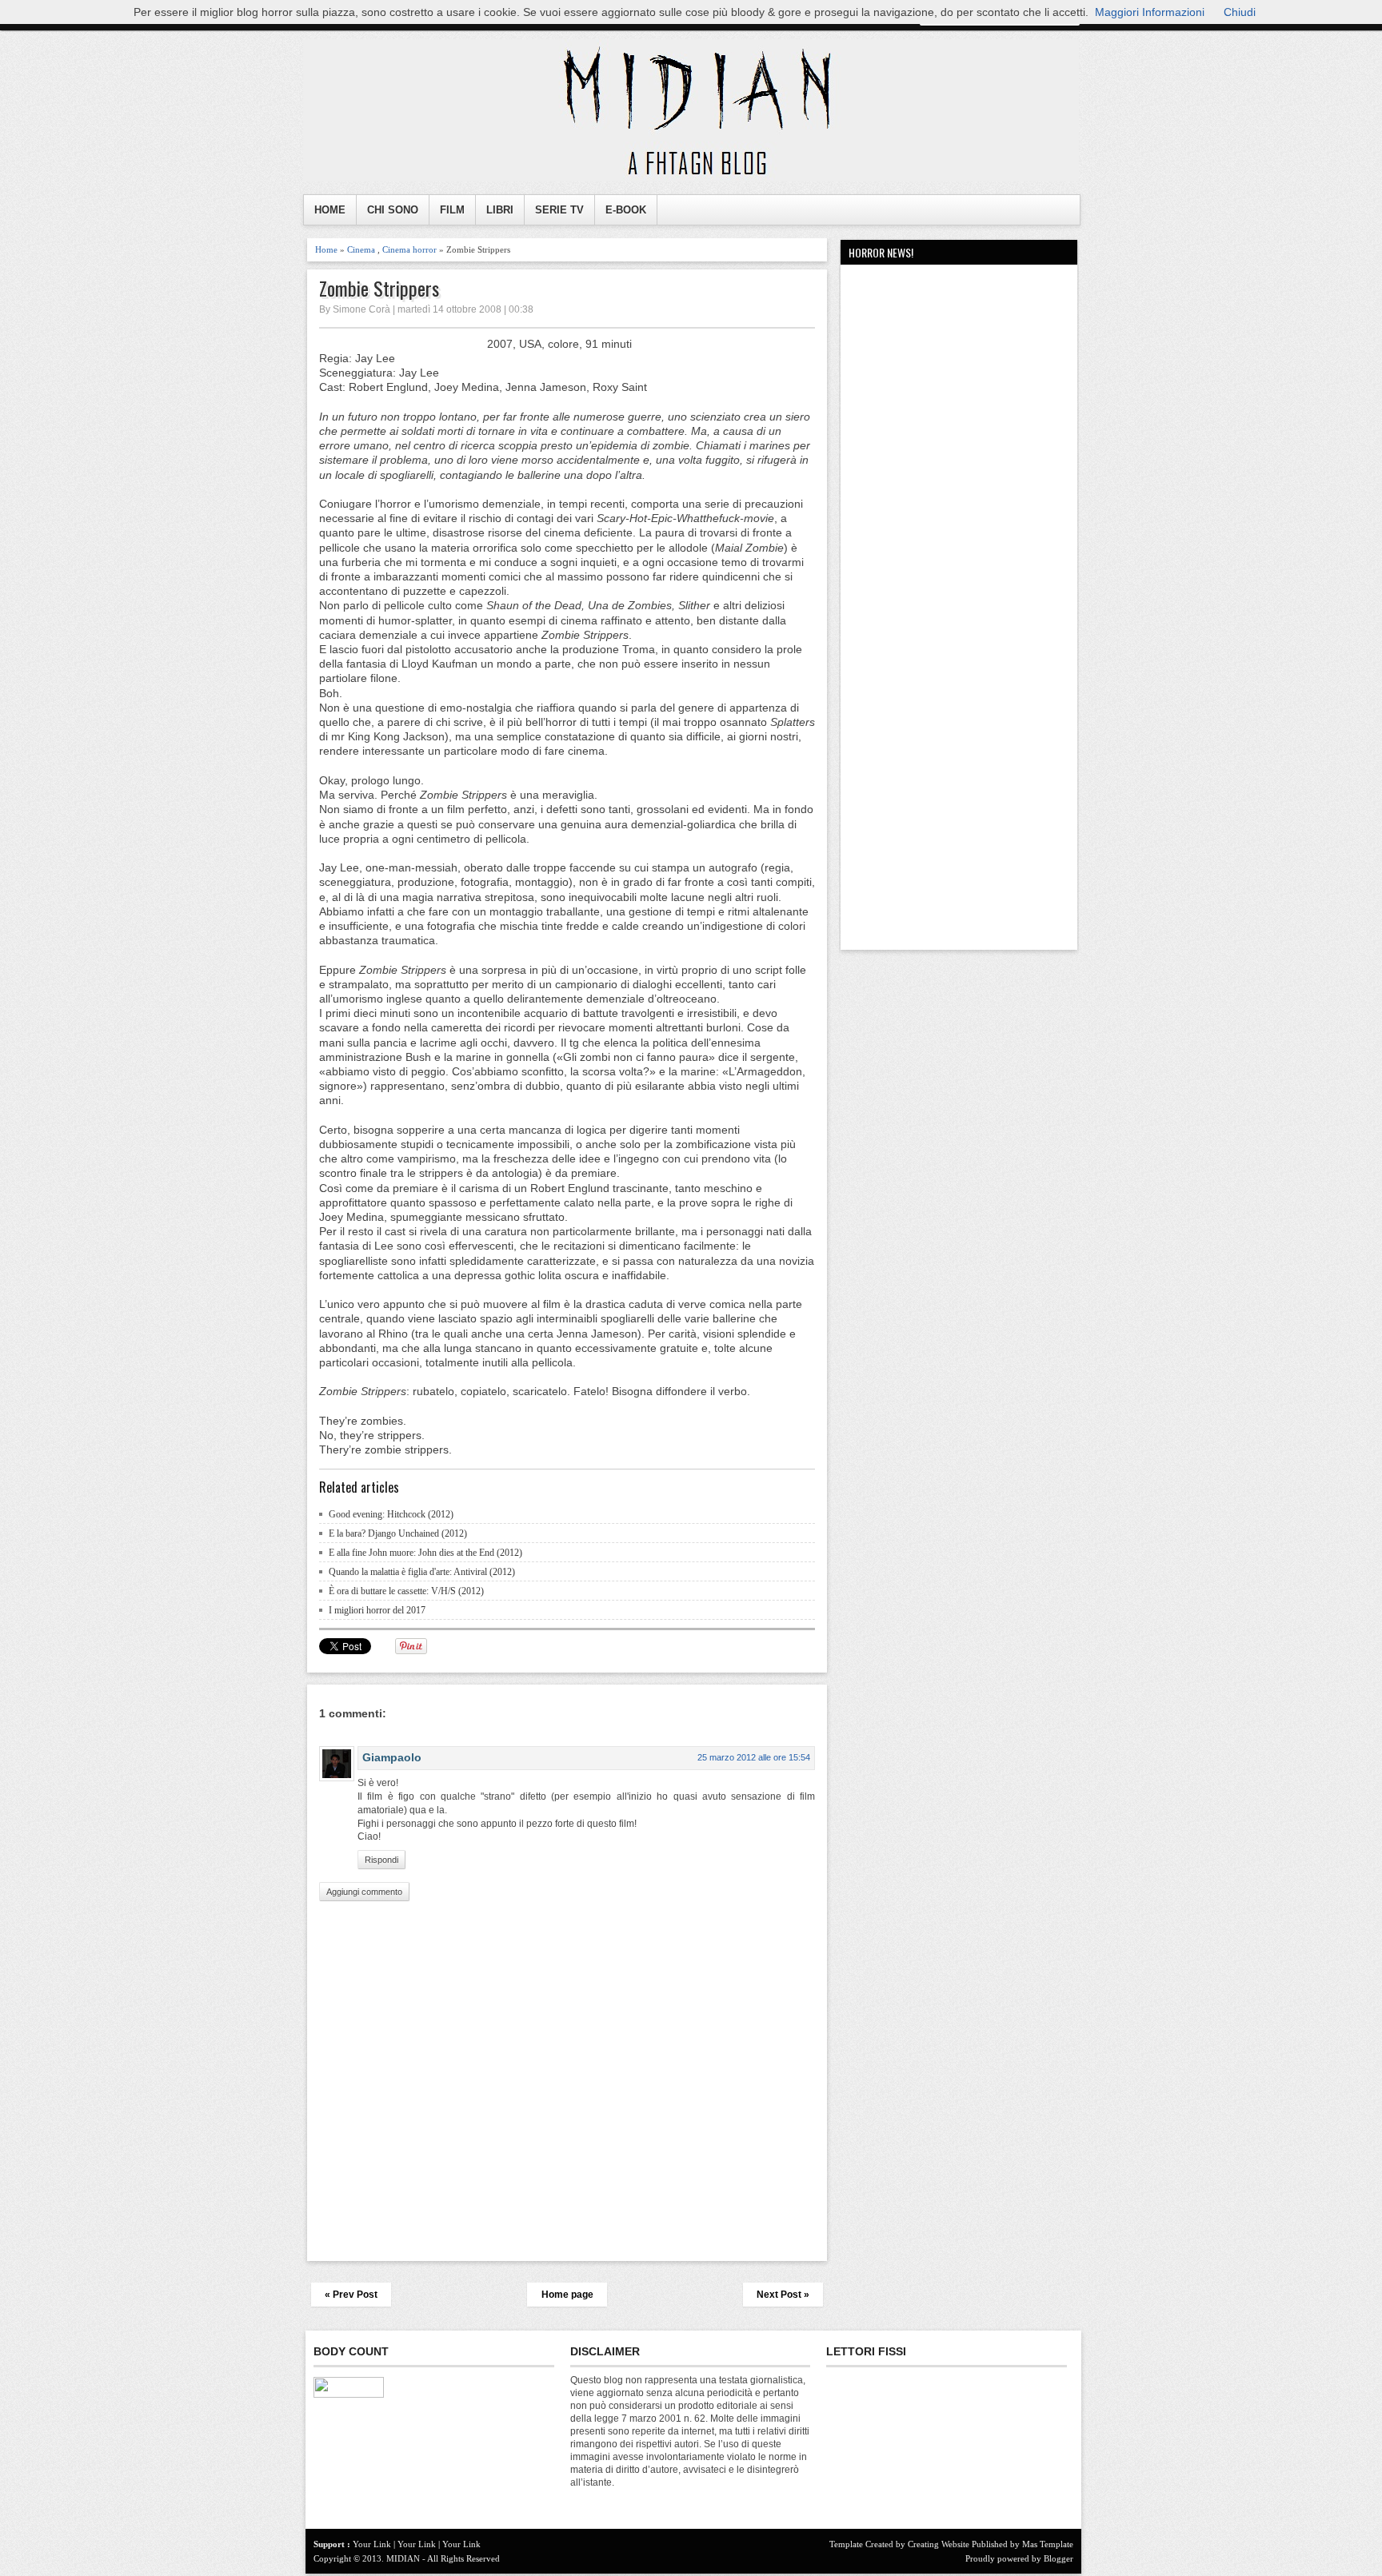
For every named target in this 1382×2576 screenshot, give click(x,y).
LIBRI (500, 210)
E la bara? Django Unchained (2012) (398, 1533)
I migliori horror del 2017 (377, 1610)
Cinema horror (409, 249)
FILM (452, 210)
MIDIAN (403, 2558)
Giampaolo (392, 1757)
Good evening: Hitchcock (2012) (391, 1514)
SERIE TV (559, 210)
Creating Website (939, 2544)
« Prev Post (351, 2295)
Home (326, 249)
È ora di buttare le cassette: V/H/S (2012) (406, 1591)
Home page (567, 2295)
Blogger (1058, 2558)
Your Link (372, 2544)
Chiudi (1240, 12)
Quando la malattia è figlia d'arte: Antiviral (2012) (422, 1572)
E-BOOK (626, 210)
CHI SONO (393, 210)
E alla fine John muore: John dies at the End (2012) (425, 1553)
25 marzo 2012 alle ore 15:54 (754, 1757)
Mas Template (1048, 2544)
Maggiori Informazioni (1150, 12)
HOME (330, 210)
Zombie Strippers (379, 288)
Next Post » (783, 2295)
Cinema (361, 249)
